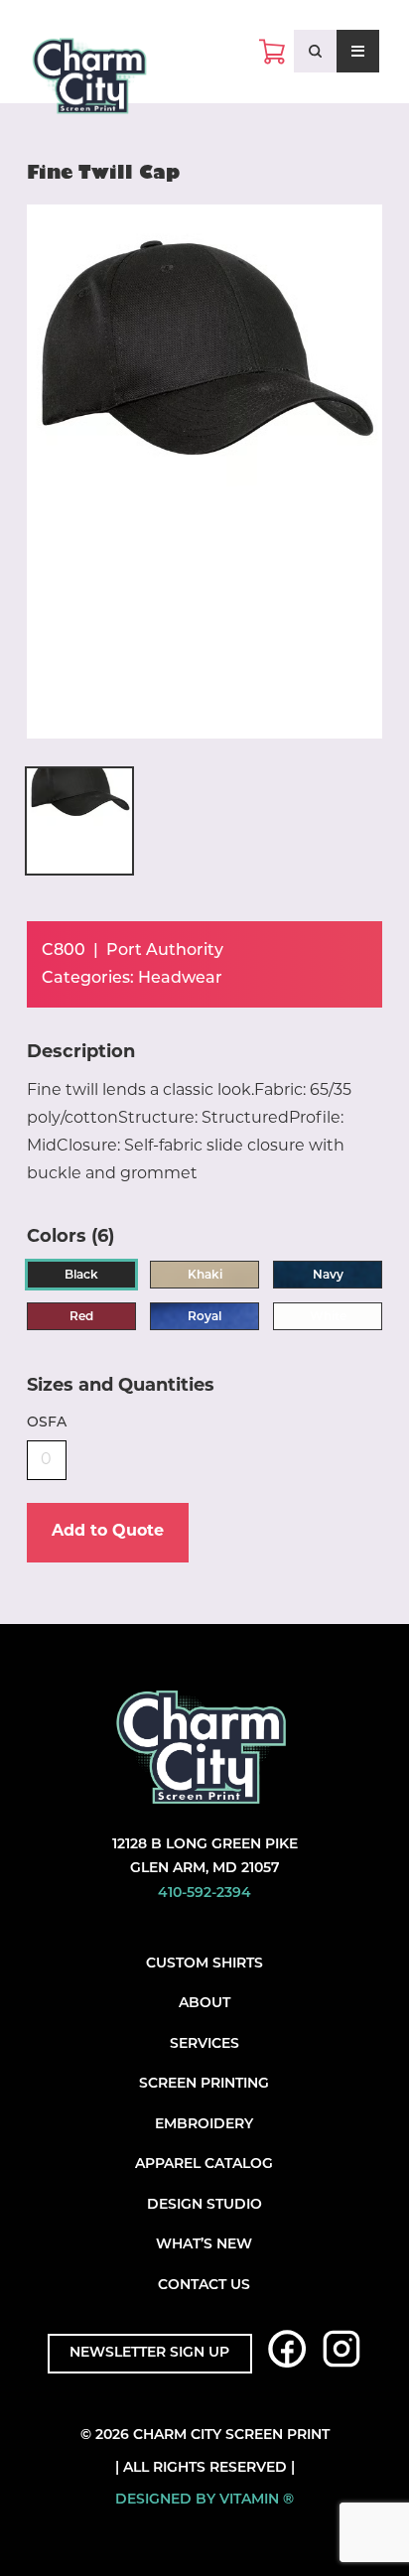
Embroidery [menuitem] (204, 2125)
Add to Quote (108, 1532)
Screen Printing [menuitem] (204, 2084)
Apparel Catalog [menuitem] (204, 2165)
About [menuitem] (204, 2004)
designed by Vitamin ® (204, 2500)
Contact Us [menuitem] (204, 2286)
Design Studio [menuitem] (204, 2205)
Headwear (180, 979)
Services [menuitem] (204, 2044)
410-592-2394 (204, 1894)
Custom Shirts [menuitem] (204, 1964)
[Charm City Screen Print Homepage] (89, 81)
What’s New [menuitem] (204, 2245)
